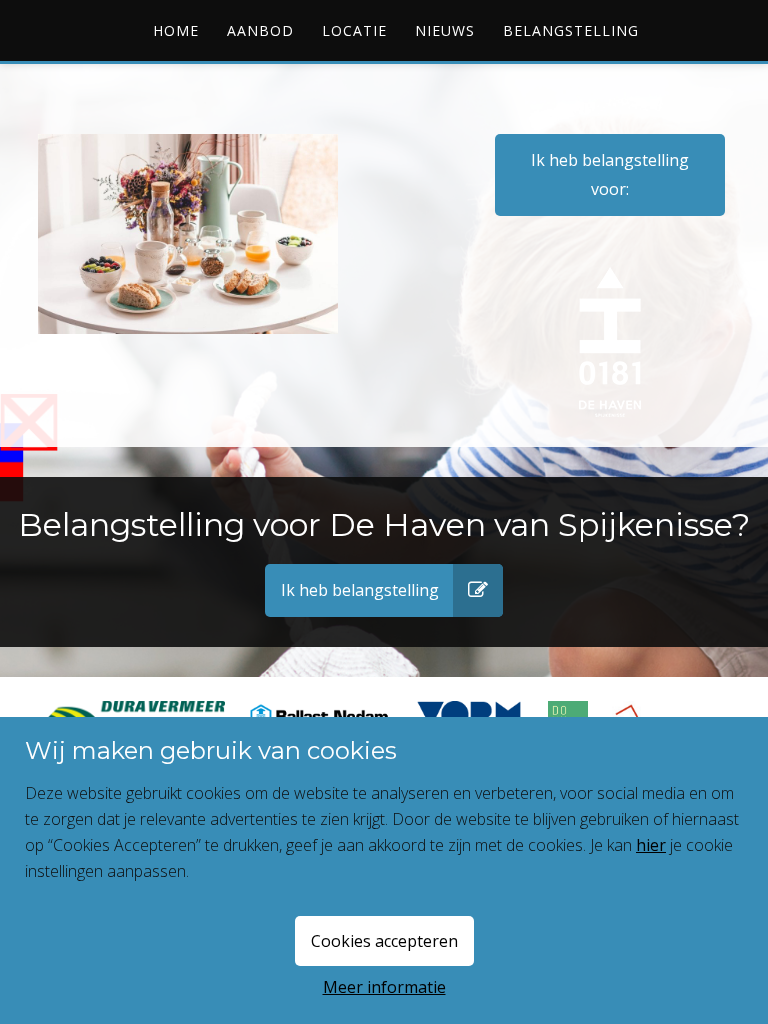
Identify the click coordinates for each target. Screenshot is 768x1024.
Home (176, 30)
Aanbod (260, 30)
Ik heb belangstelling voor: (610, 174)
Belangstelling (571, 30)
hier (651, 845)
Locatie (354, 30)
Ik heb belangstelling (360, 590)
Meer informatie (384, 987)
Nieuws (445, 30)
